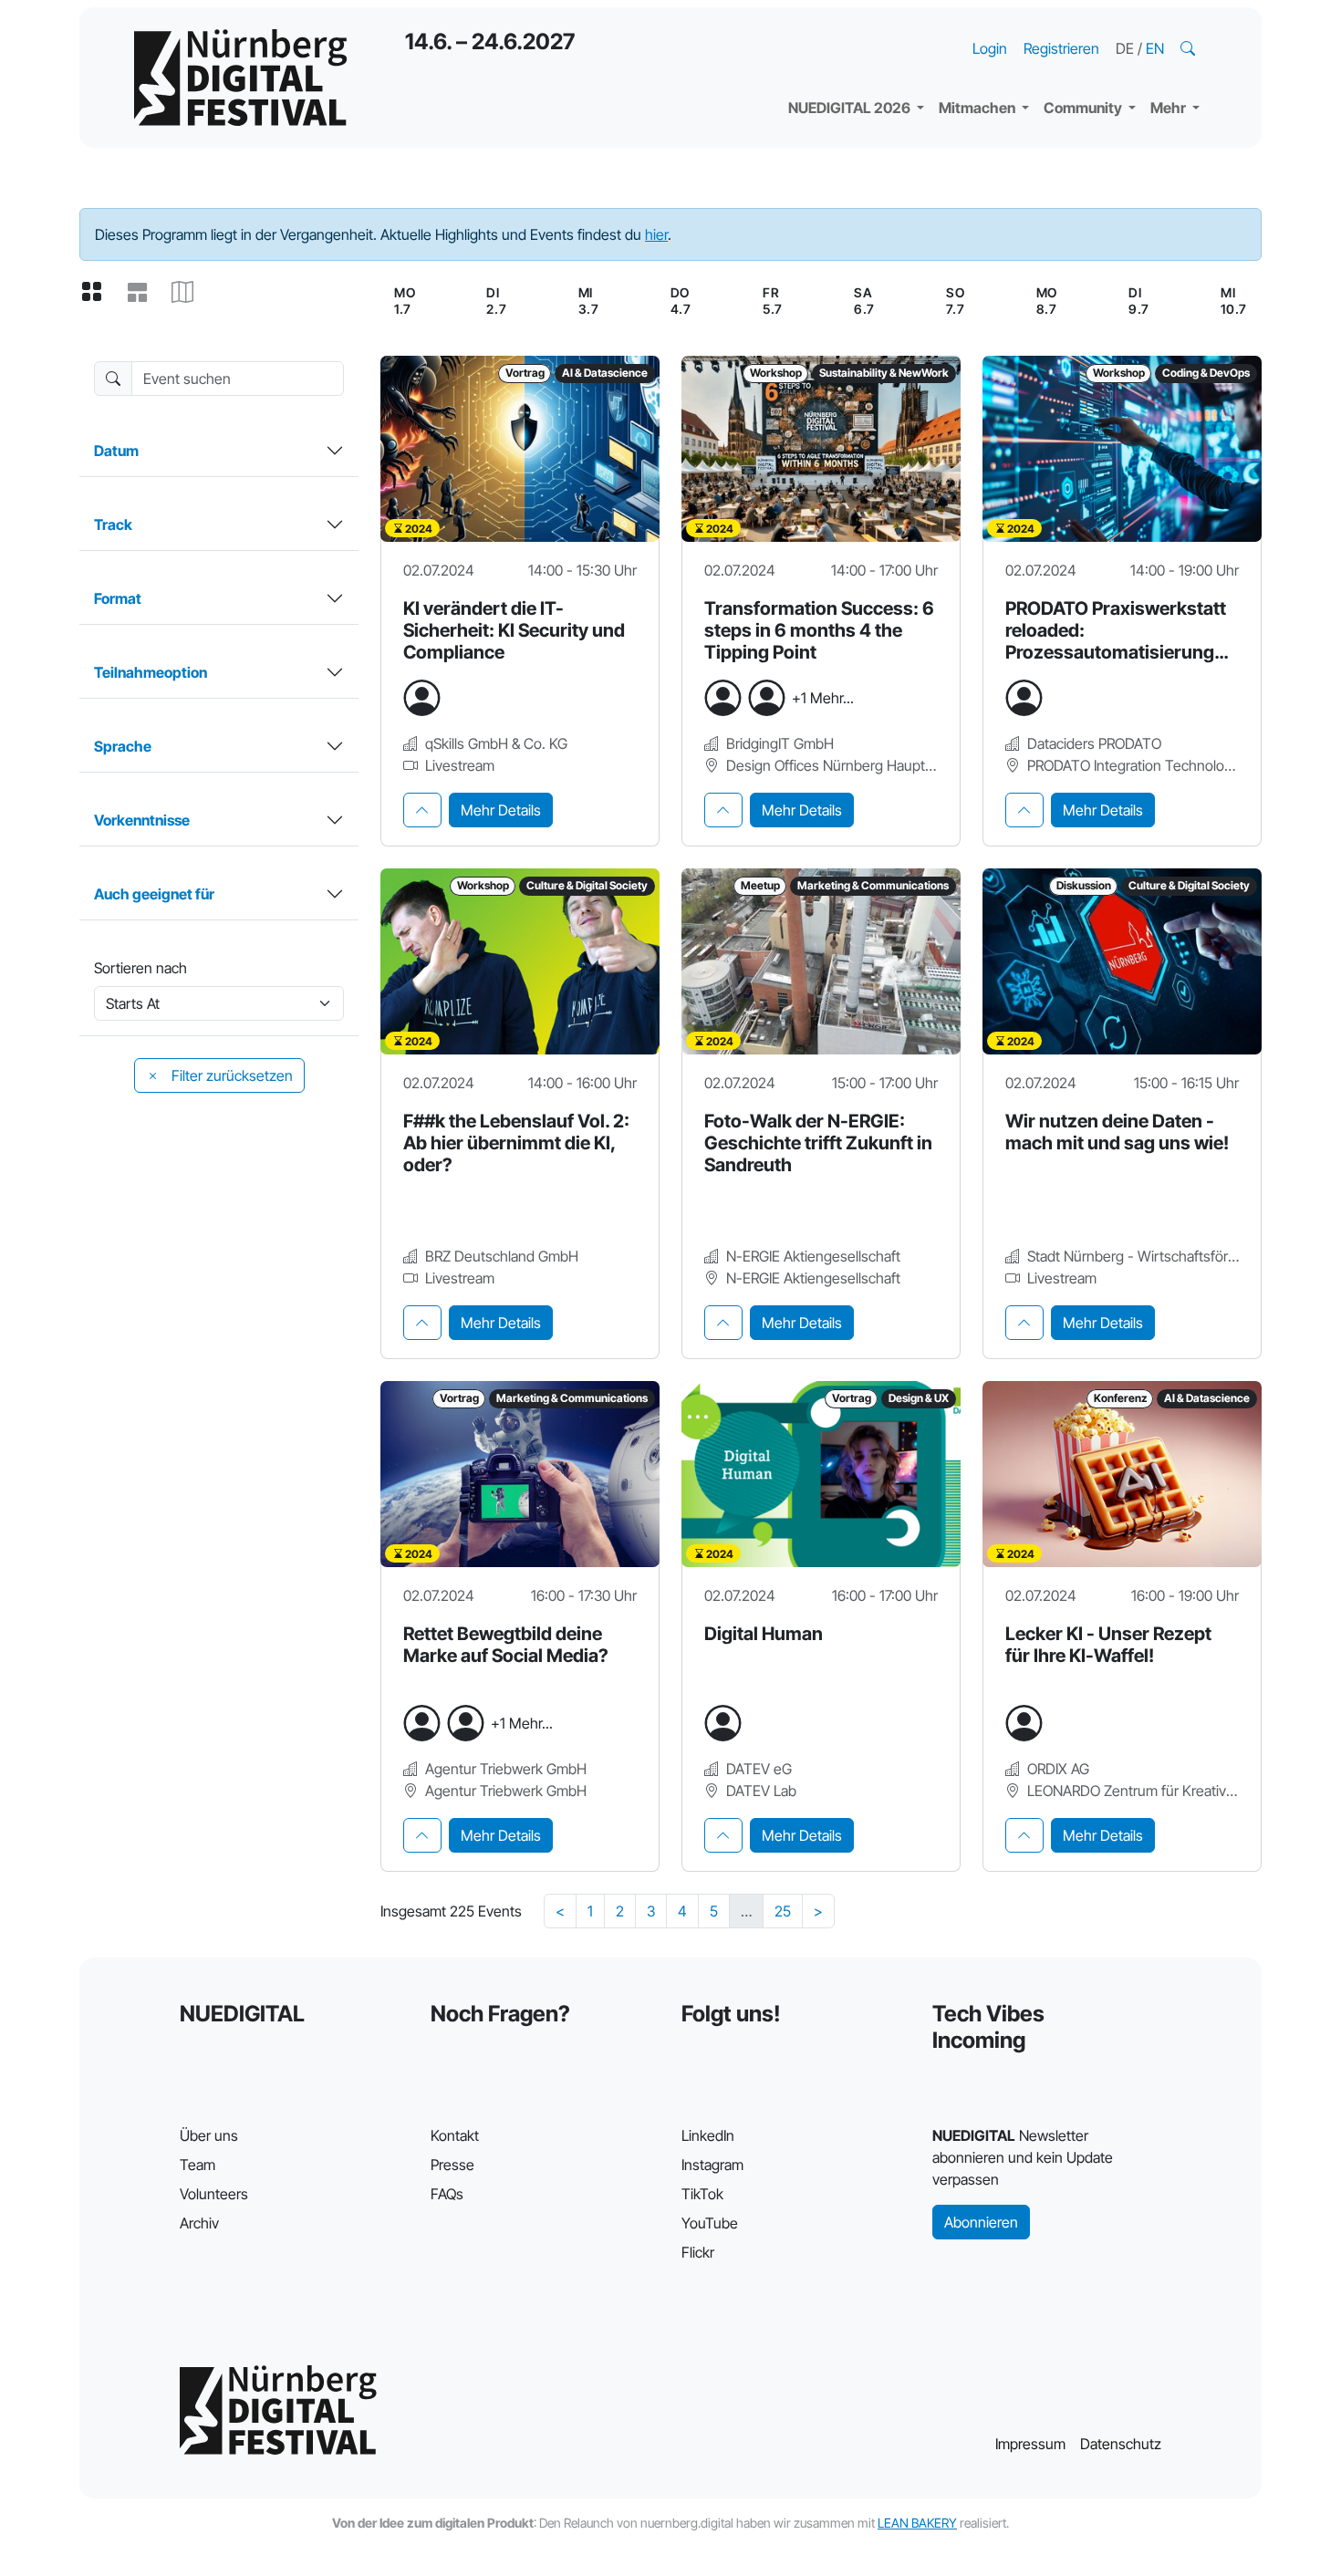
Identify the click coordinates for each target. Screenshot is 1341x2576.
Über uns (209, 2135)
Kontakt (455, 2135)
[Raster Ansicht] (99, 293)
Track (113, 525)
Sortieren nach (140, 968)
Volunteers (214, 2194)
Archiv (199, 2223)
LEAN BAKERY (917, 2523)
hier (656, 234)
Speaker (831, 64)
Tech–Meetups (1108, 27)
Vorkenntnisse (142, 820)
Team (198, 2165)
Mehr (1169, 108)
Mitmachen (978, 108)
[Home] (240, 78)
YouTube (710, 2223)
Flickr (698, 2252)
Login (990, 48)
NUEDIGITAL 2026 (851, 108)
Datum (116, 451)
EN (1155, 48)
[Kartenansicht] (190, 293)
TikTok (702, 2194)
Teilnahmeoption (151, 672)
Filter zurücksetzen (230, 1075)
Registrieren (1061, 48)
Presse (452, 2165)
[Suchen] (1190, 48)
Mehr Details (501, 810)
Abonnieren (981, 2222)
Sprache (123, 746)
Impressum (1030, 2444)
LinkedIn (708, 2135)
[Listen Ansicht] (144, 293)
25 (783, 1911)
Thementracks (852, 27)
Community (1084, 108)
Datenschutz (1121, 2444)
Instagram (712, 2165)
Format (118, 598)
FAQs (447, 2194)
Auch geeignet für (154, 894)
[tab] (422, 810)
